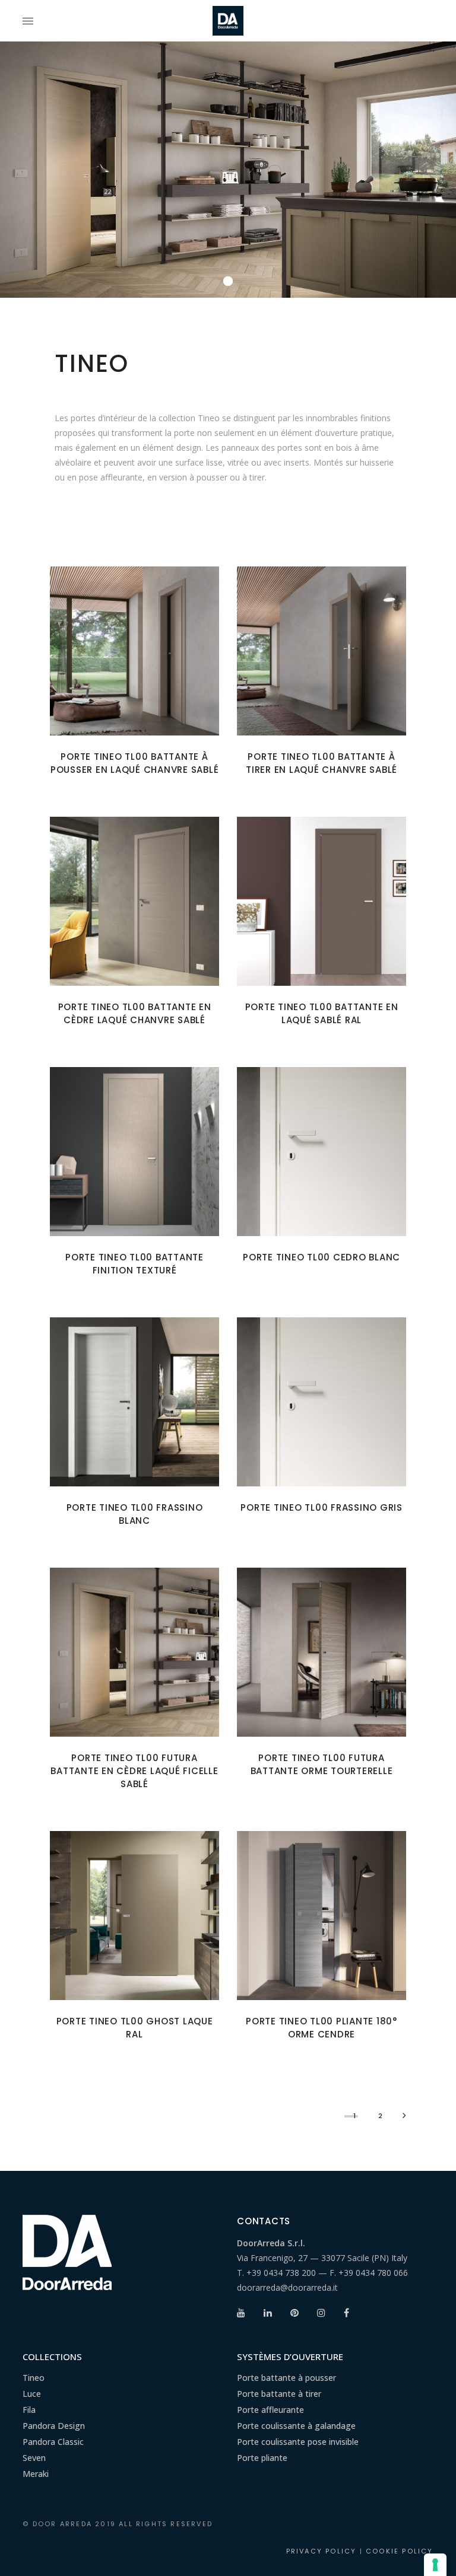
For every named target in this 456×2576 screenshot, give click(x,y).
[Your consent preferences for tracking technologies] (435, 2565)
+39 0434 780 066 (373, 2273)
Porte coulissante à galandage (296, 2426)
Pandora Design (54, 2426)
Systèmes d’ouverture (290, 2357)
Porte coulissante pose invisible (298, 2442)
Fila (29, 2410)
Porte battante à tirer (279, 2394)
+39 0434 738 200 (281, 2273)
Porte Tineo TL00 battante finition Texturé (134, 1264)
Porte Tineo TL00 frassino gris (322, 1507)
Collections (52, 2357)
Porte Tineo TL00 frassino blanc (135, 1514)
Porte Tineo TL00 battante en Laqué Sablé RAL (322, 1013)
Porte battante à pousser (286, 2378)
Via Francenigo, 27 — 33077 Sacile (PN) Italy (322, 2258)
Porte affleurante (270, 2410)
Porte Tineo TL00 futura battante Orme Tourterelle (322, 1764)
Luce (32, 2394)
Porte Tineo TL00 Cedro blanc (322, 1257)
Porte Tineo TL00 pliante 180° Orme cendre (322, 2028)
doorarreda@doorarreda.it (287, 2287)
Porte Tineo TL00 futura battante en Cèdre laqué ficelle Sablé (134, 1771)
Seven (34, 2458)
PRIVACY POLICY (322, 2551)
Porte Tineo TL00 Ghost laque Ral (135, 2028)
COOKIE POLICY (400, 2551)
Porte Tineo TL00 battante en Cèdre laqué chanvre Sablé (135, 1013)
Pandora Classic (53, 2442)
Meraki (36, 2474)
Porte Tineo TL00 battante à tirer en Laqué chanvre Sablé (322, 763)
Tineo (34, 2378)
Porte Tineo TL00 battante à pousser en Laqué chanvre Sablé (135, 763)
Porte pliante (262, 2458)
